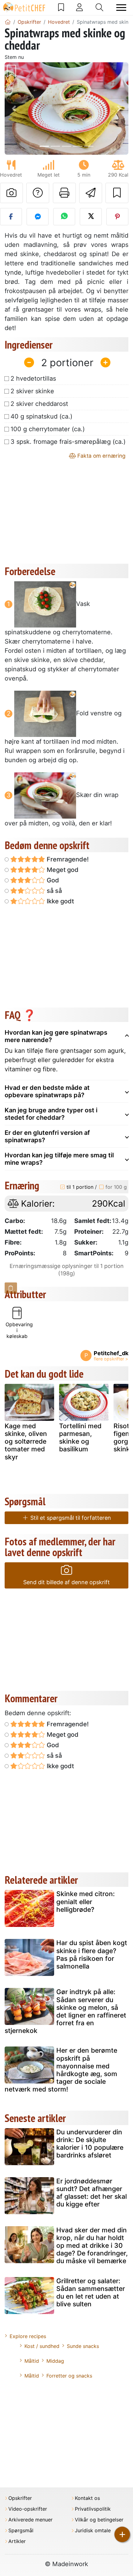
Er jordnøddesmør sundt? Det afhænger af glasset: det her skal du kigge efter (92, 2193)
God (52, 880)
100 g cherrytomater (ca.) (48, 429)
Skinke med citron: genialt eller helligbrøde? (86, 1901)
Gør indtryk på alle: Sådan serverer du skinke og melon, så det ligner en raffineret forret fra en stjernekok (65, 2011)
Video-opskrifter (28, 2509)
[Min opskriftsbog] (61, 7)
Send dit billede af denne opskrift (66, 1582)
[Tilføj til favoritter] (117, 193)
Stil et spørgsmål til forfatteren (70, 1518)
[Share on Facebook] (11, 217)
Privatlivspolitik (93, 2509)
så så (54, 891)
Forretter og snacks (69, 2376)
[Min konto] (79, 7)
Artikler (17, 2541)
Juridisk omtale (93, 2531)
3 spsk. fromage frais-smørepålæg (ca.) (68, 442)
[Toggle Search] (99, 7)
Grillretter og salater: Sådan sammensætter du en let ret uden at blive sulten (91, 2293)
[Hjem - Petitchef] (8, 22)
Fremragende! (67, 859)
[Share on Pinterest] (117, 217)
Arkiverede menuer (30, 2520)
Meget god (62, 870)
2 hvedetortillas (33, 378)
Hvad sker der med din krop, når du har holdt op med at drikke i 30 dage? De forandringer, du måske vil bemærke (92, 2246)
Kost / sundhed (42, 2346)
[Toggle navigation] (121, 8)
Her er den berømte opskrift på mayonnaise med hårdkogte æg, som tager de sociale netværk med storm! (61, 2070)
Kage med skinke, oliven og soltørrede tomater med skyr (26, 1441)
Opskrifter (20, 2498)
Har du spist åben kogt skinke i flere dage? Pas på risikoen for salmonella (92, 1954)
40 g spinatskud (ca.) (41, 416)
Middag (55, 2361)
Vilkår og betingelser (99, 2520)
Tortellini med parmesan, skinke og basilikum (80, 1438)
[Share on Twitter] (91, 217)
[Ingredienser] (11, 1288)
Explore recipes (28, 2336)
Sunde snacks (83, 2346)
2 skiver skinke (32, 391)
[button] (14, 108)
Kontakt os (87, 2498)
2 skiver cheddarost (39, 404)
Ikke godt (60, 901)
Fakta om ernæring (101, 456)
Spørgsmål (21, 2531)
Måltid (32, 2361)
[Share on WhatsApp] (64, 217)
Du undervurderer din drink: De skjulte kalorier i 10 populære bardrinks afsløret (90, 2144)
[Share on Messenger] (38, 217)
